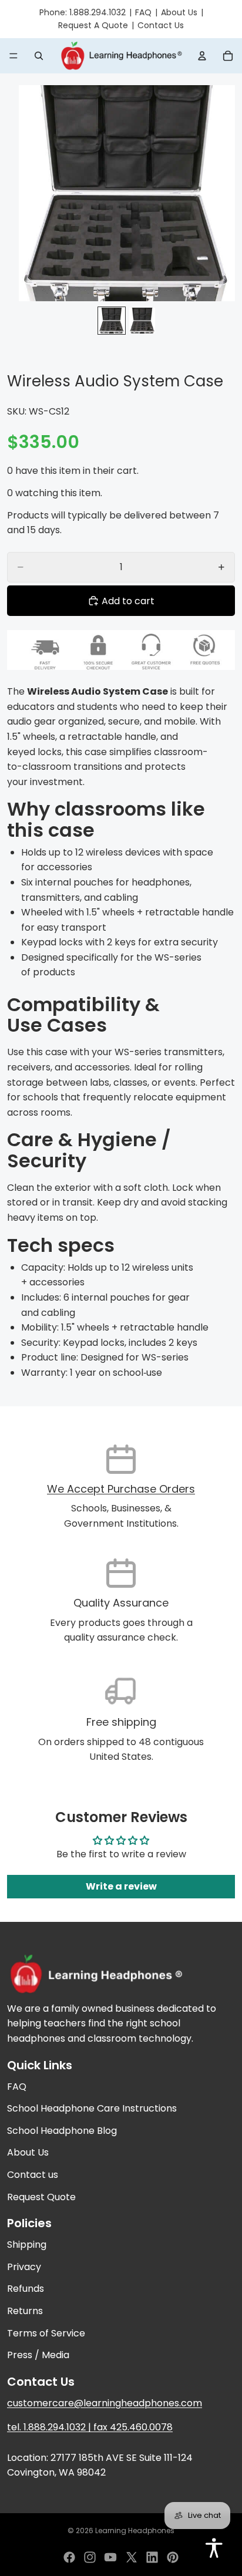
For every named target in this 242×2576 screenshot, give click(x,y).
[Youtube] (110, 2557)
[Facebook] (69, 2557)
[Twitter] (132, 2557)
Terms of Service (46, 2333)
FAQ (143, 12)
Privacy (24, 2267)
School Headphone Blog (62, 2131)
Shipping (27, 2245)
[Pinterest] (173, 2557)
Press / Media (38, 2355)
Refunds (26, 2289)
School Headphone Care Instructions (92, 2108)
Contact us (33, 2175)
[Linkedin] (152, 2557)
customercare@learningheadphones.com (105, 2403)
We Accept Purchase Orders (121, 1489)
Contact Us (161, 25)
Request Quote (41, 2197)
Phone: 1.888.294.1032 (83, 12)
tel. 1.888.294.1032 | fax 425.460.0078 (90, 2428)
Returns (25, 2311)
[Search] (39, 56)
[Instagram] (90, 2557)
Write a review (121, 1886)
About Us (179, 12)
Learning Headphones (135, 2530)
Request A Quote (93, 25)
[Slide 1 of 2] (112, 321)
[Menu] (14, 56)
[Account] (202, 56)
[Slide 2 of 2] (142, 321)
